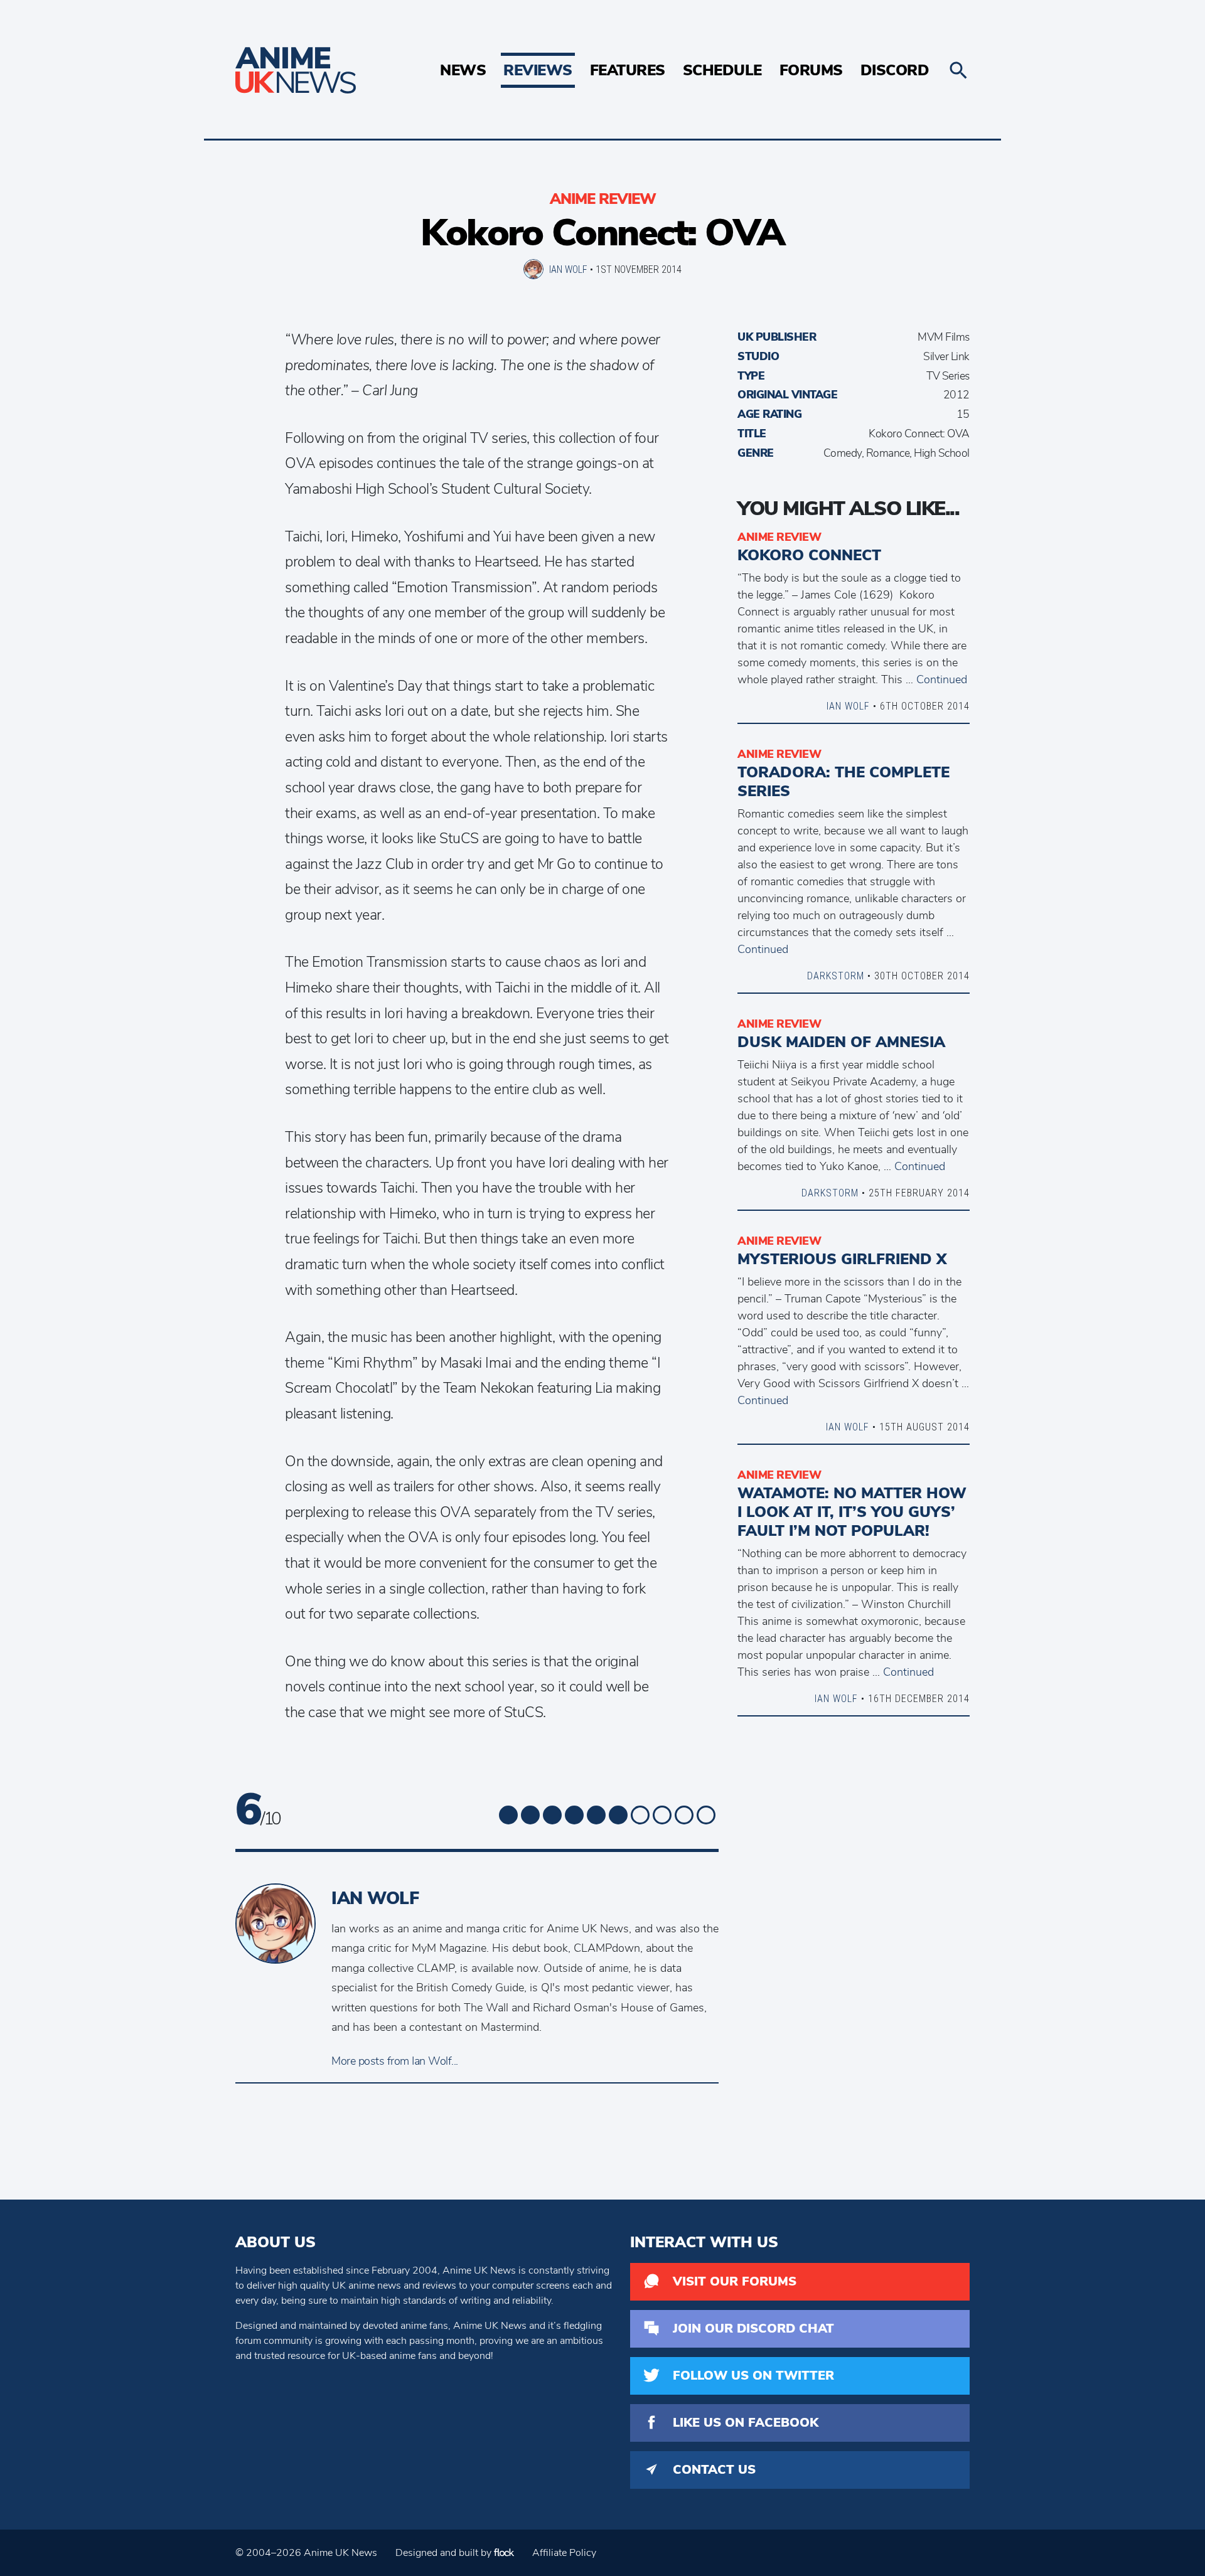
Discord (895, 70)
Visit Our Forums (735, 2281)
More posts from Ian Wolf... (395, 2061)
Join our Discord (753, 2329)
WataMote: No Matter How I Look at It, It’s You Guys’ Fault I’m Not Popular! (852, 1512)
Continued (942, 679)
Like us (746, 2423)
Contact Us (714, 2470)
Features (628, 70)
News (463, 70)
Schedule (722, 70)
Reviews (538, 70)
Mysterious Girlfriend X (842, 1259)
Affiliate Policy (564, 2553)
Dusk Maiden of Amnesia (841, 1042)
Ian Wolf (568, 269)
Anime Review (603, 199)
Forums (811, 70)
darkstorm (836, 976)
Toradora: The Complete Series (843, 782)
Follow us (753, 2376)
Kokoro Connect (809, 555)
